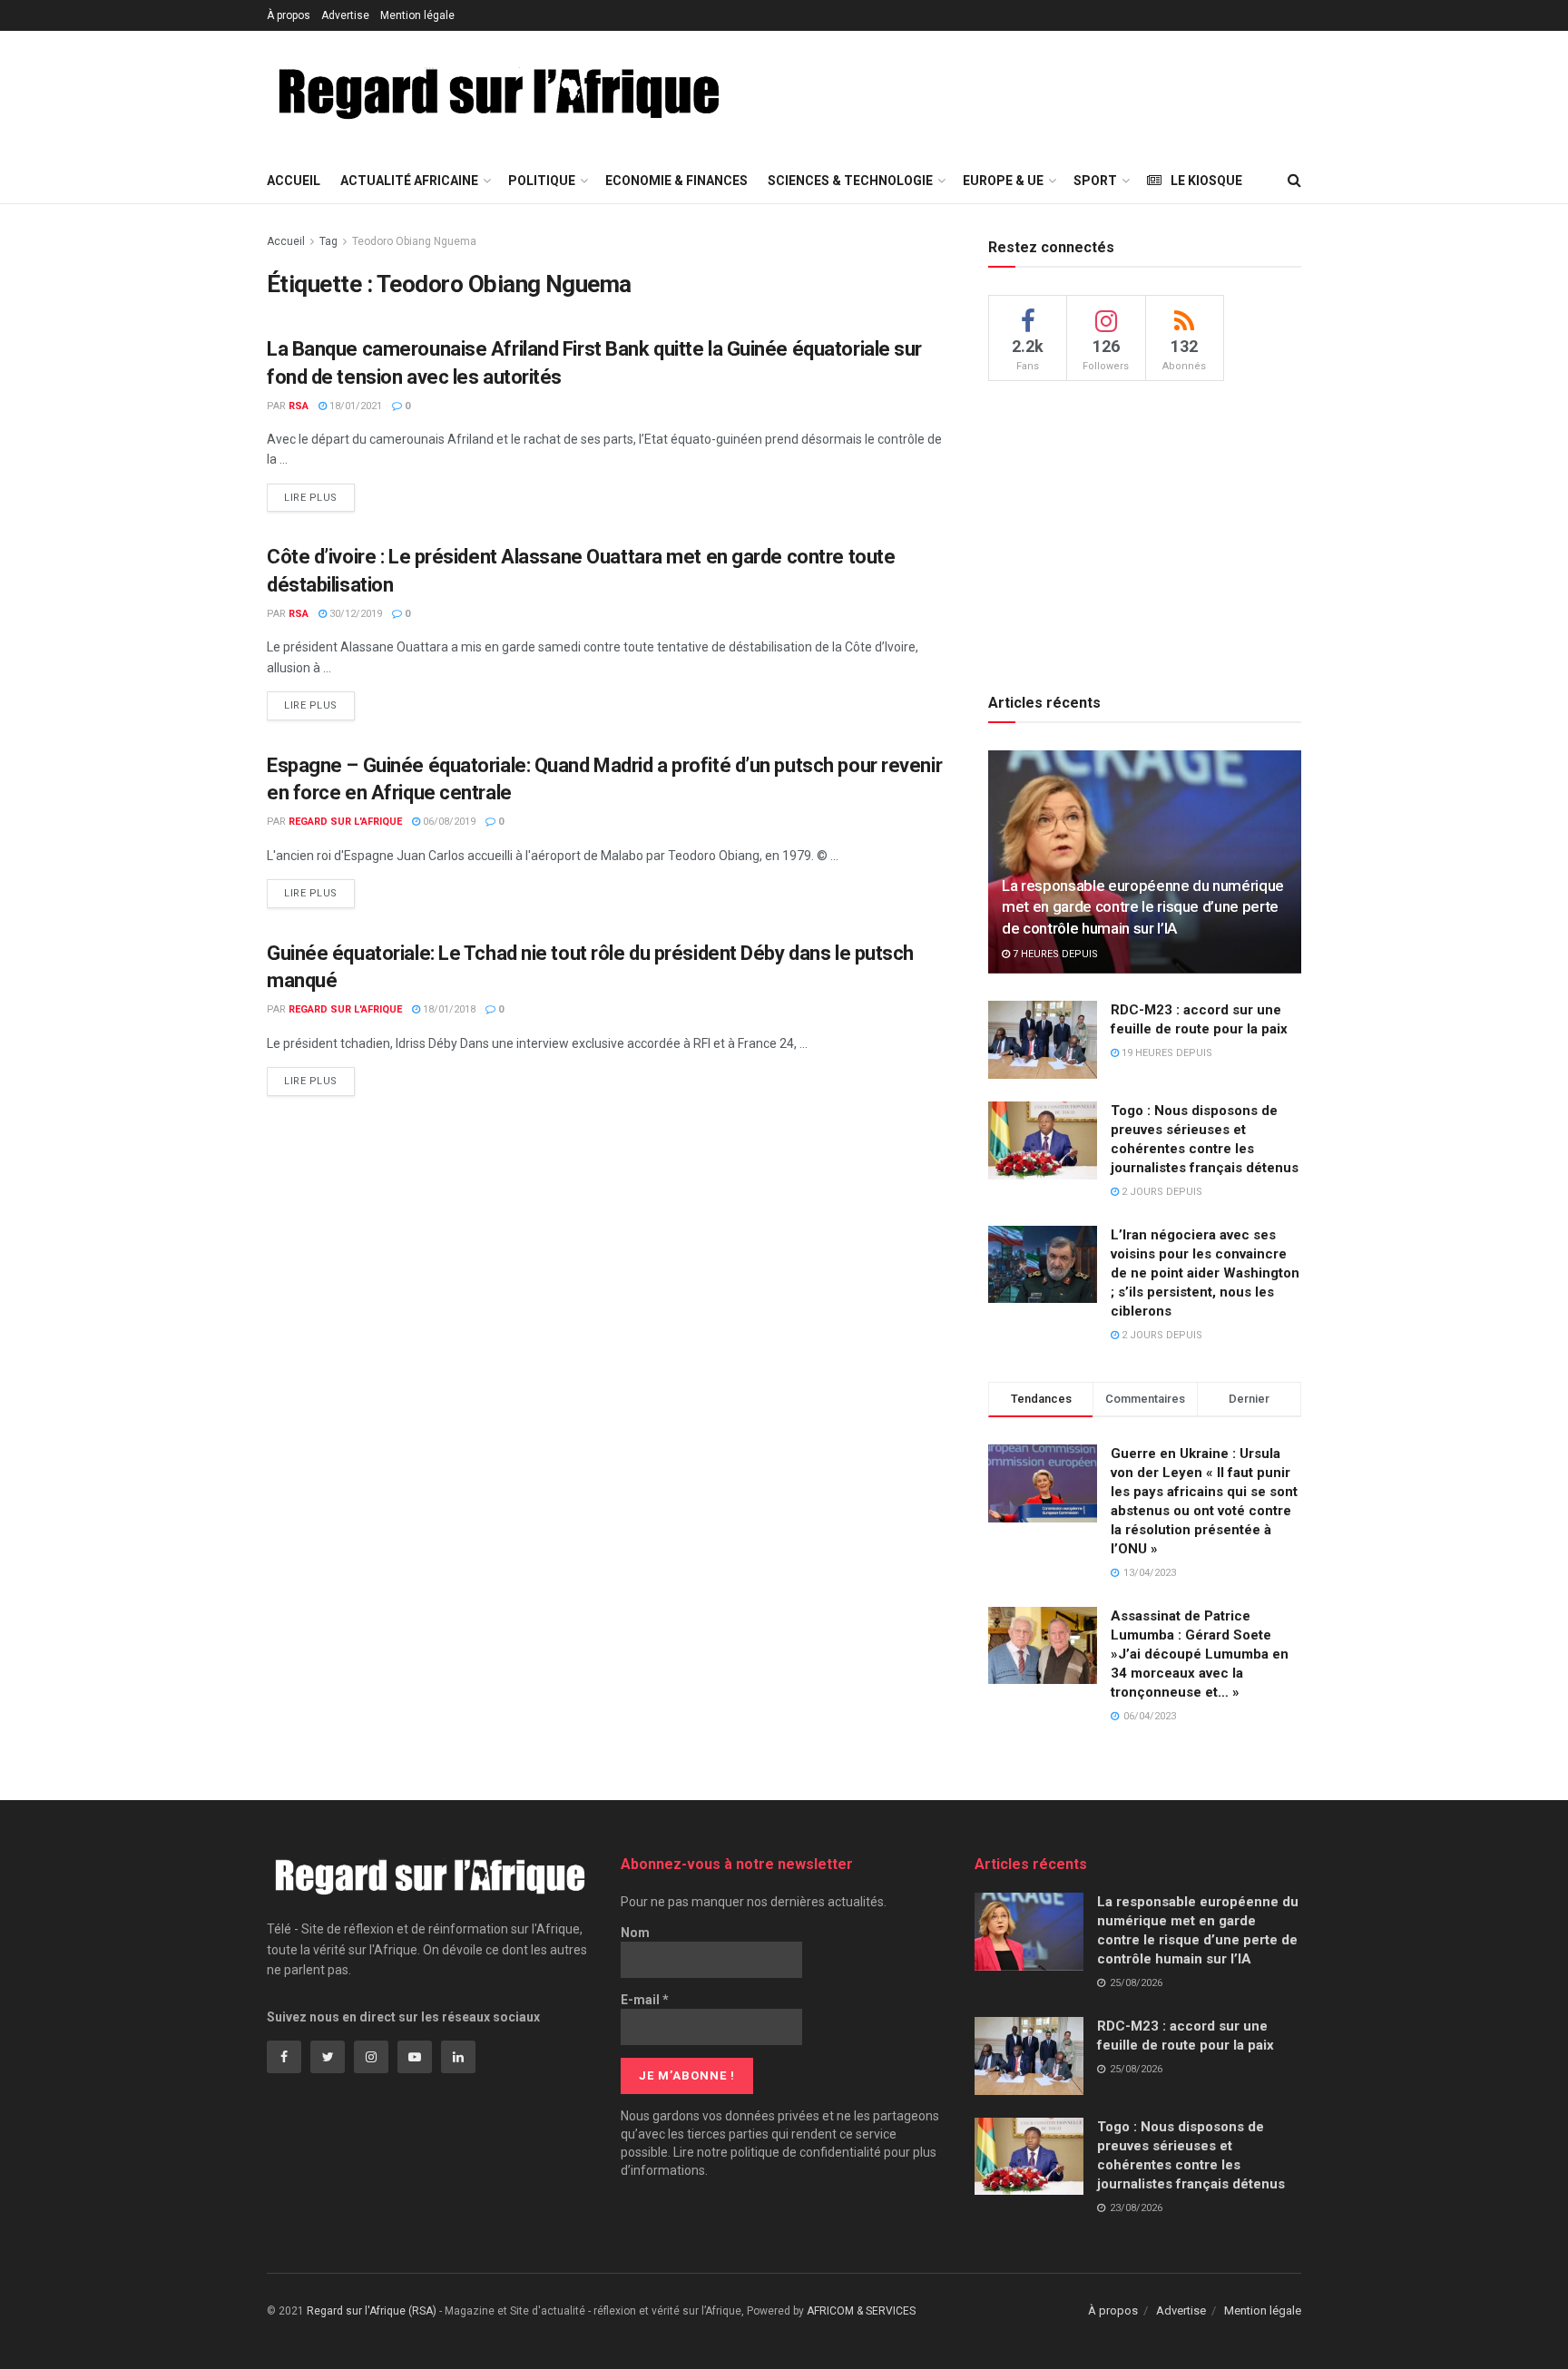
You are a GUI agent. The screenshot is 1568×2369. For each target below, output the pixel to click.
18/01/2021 (354, 406)
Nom (635, 1933)
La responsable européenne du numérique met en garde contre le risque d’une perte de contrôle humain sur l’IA (1143, 907)
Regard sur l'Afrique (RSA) (372, 2311)
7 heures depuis (1054, 954)
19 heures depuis (1166, 1053)
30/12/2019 (354, 614)
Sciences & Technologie (850, 181)
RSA (299, 406)
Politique (542, 181)
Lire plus (311, 498)
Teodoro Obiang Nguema (414, 241)
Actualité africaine (409, 181)
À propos (289, 15)
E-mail (645, 2000)
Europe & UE (1003, 181)
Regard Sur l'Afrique (345, 822)
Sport (1095, 181)
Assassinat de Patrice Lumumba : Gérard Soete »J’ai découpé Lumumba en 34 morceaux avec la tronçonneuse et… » (1200, 1654)
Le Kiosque (1206, 181)
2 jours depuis (1161, 1192)
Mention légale (417, 15)
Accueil (294, 181)
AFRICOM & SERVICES (861, 2311)
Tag (328, 241)
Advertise (345, 15)
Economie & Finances (676, 181)
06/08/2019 (448, 822)
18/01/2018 (448, 1009)
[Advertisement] (1087, 92)
